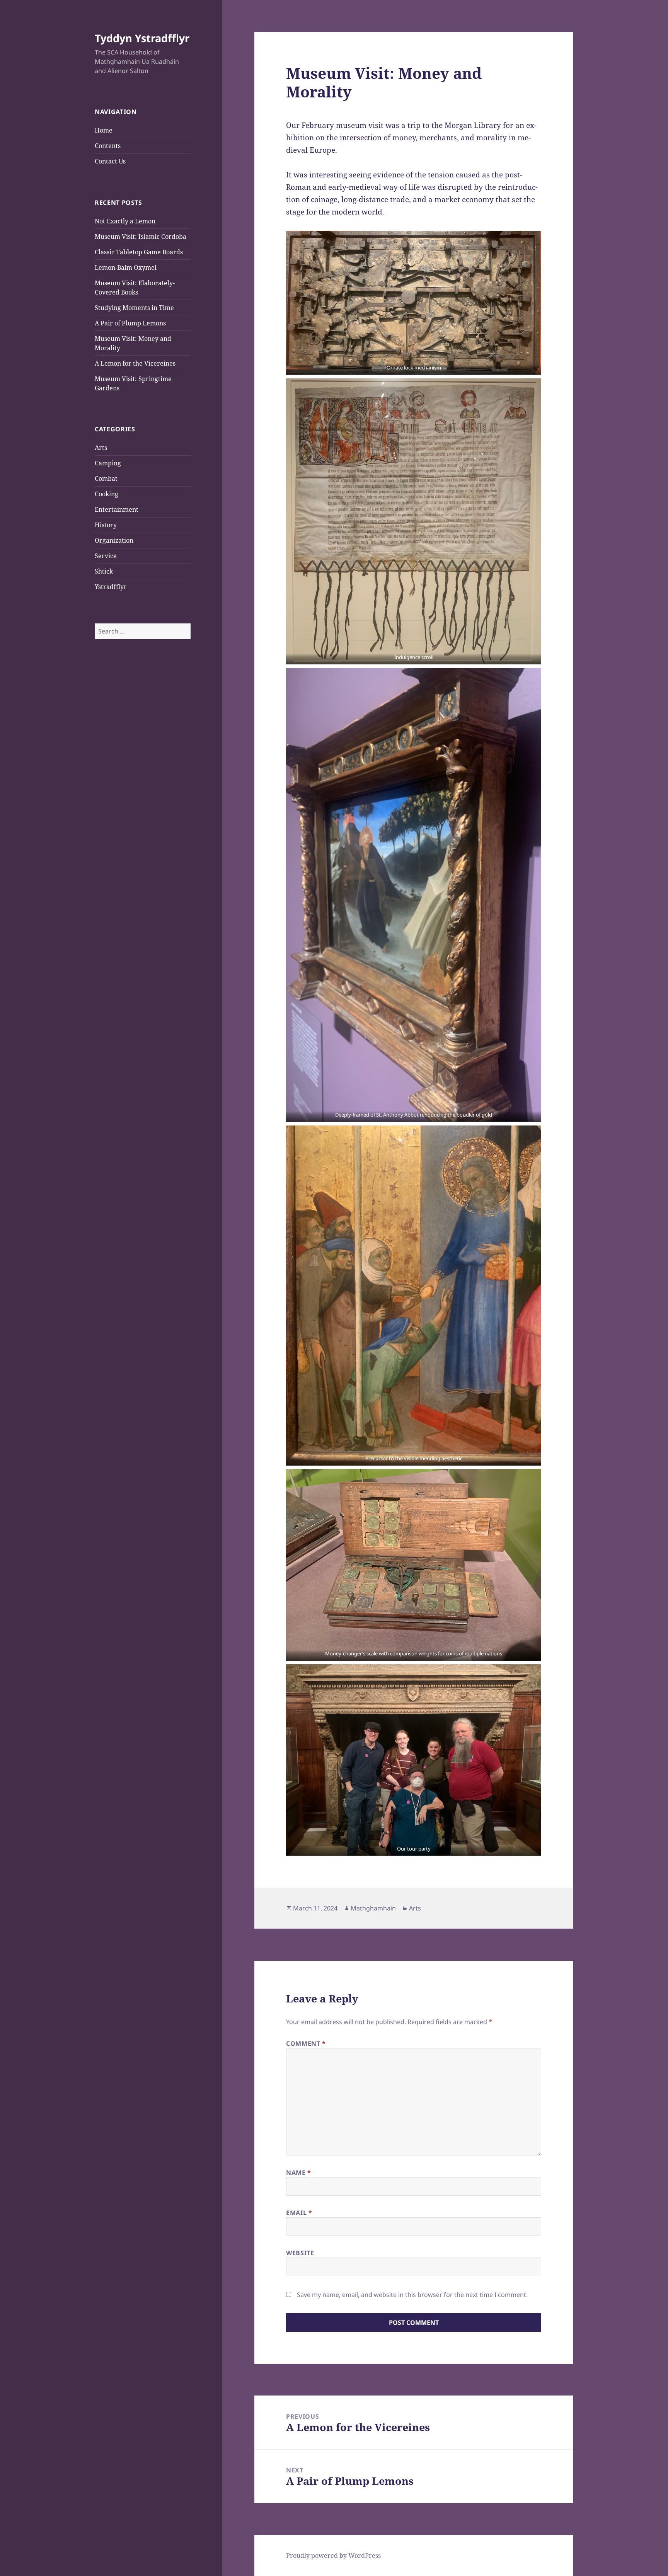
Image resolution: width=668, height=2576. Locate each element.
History (106, 525)
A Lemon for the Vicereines (135, 363)
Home (104, 130)
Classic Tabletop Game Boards (139, 252)
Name (299, 2172)
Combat (106, 478)
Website (300, 2253)
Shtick (104, 571)
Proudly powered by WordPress (333, 2556)
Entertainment (117, 509)
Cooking (107, 494)
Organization (114, 540)
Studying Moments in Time (134, 308)
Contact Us (110, 161)
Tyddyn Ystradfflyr (142, 38)
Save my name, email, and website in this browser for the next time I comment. (412, 2295)
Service (106, 556)
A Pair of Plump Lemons (130, 323)
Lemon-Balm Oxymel (126, 267)
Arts (101, 448)
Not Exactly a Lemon (125, 221)
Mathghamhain (373, 1908)
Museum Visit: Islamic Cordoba (141, 237)
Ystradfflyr (111, 587)
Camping (108, 463)
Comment (306, 2043)
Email (299, 2213)
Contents (108, 146)
